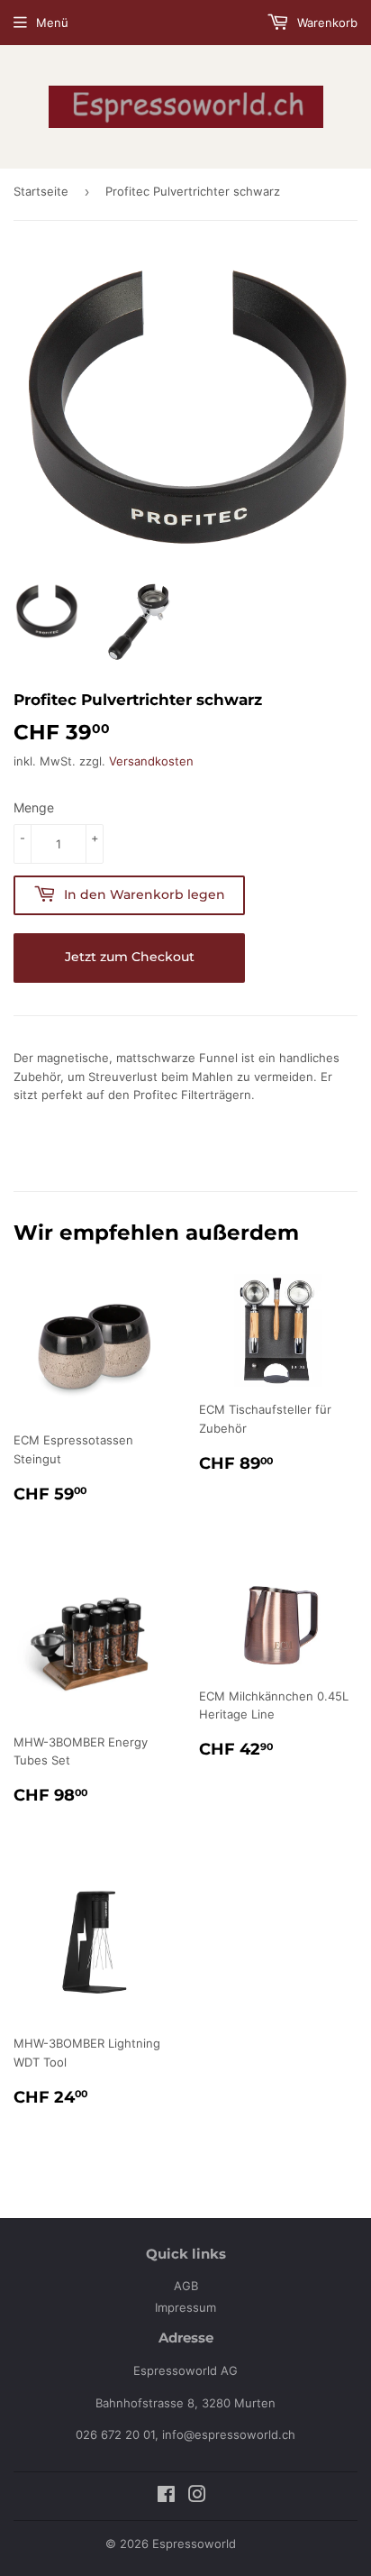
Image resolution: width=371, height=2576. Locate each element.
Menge (34, 807)
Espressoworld (194, 2544)
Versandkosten (151, 761)
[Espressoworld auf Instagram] (197, 2497)
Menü (52, 23)
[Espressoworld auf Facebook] (166, 2497)
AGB (186, 2286)
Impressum (185, 2307)
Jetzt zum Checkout (130, 957)
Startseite (41, 191)
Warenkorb (326, 23)
